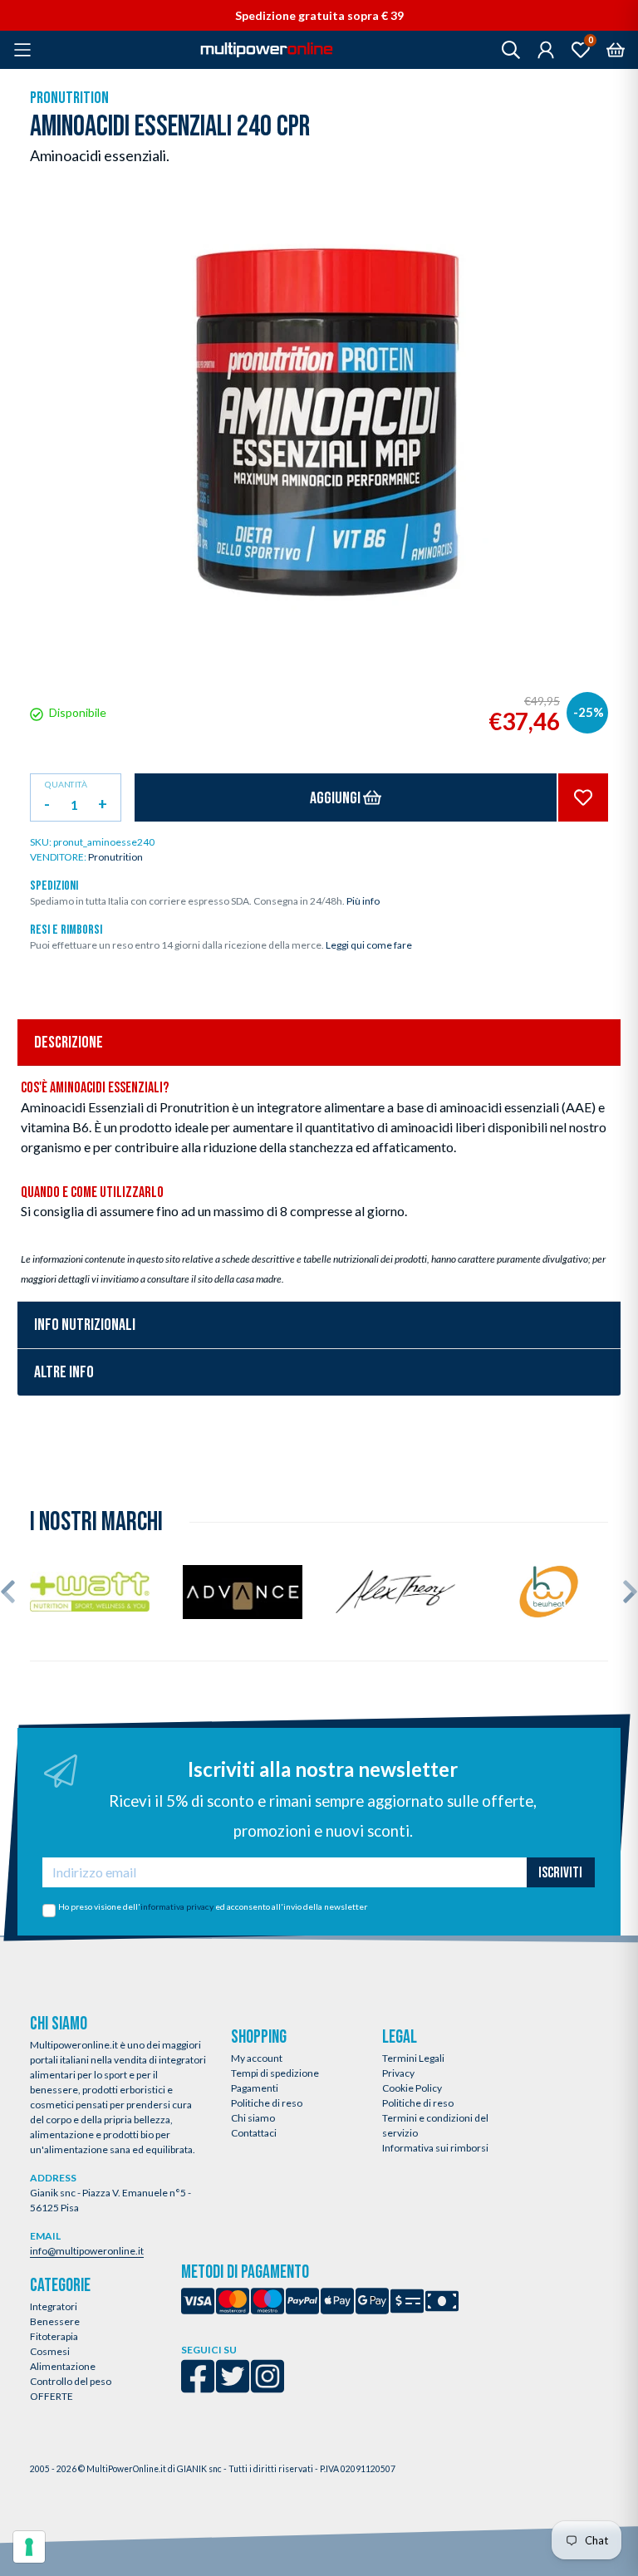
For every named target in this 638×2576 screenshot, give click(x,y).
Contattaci (254, 2133)
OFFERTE (52, 2396)
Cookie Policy (412, 2088)
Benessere (55, 2321)
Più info (363, 901)
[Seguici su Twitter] (233, 2387)
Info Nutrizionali (85, 1325)
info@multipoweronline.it (87, 2251)
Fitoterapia (54, 2336)
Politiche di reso (267, 2103)
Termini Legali (413, 2058)
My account (257, 2058)
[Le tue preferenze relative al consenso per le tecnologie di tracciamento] (29, 2547)
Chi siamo (253, 2118)
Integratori (54, 2306)
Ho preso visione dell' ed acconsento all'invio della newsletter (213, 1906)
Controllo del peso (71, 2381)
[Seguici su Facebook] (198, 2387)
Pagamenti (255, 2088)
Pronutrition (69, 98)
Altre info (64, 1372)
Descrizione (69, 1043)
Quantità (66, 785)
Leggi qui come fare (369, 945)
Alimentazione (63, 2366)
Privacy (398, 2073)
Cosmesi (50, 2351)
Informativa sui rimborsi (435, 2148)
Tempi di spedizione (275, 2073)
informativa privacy (177, 1906)
